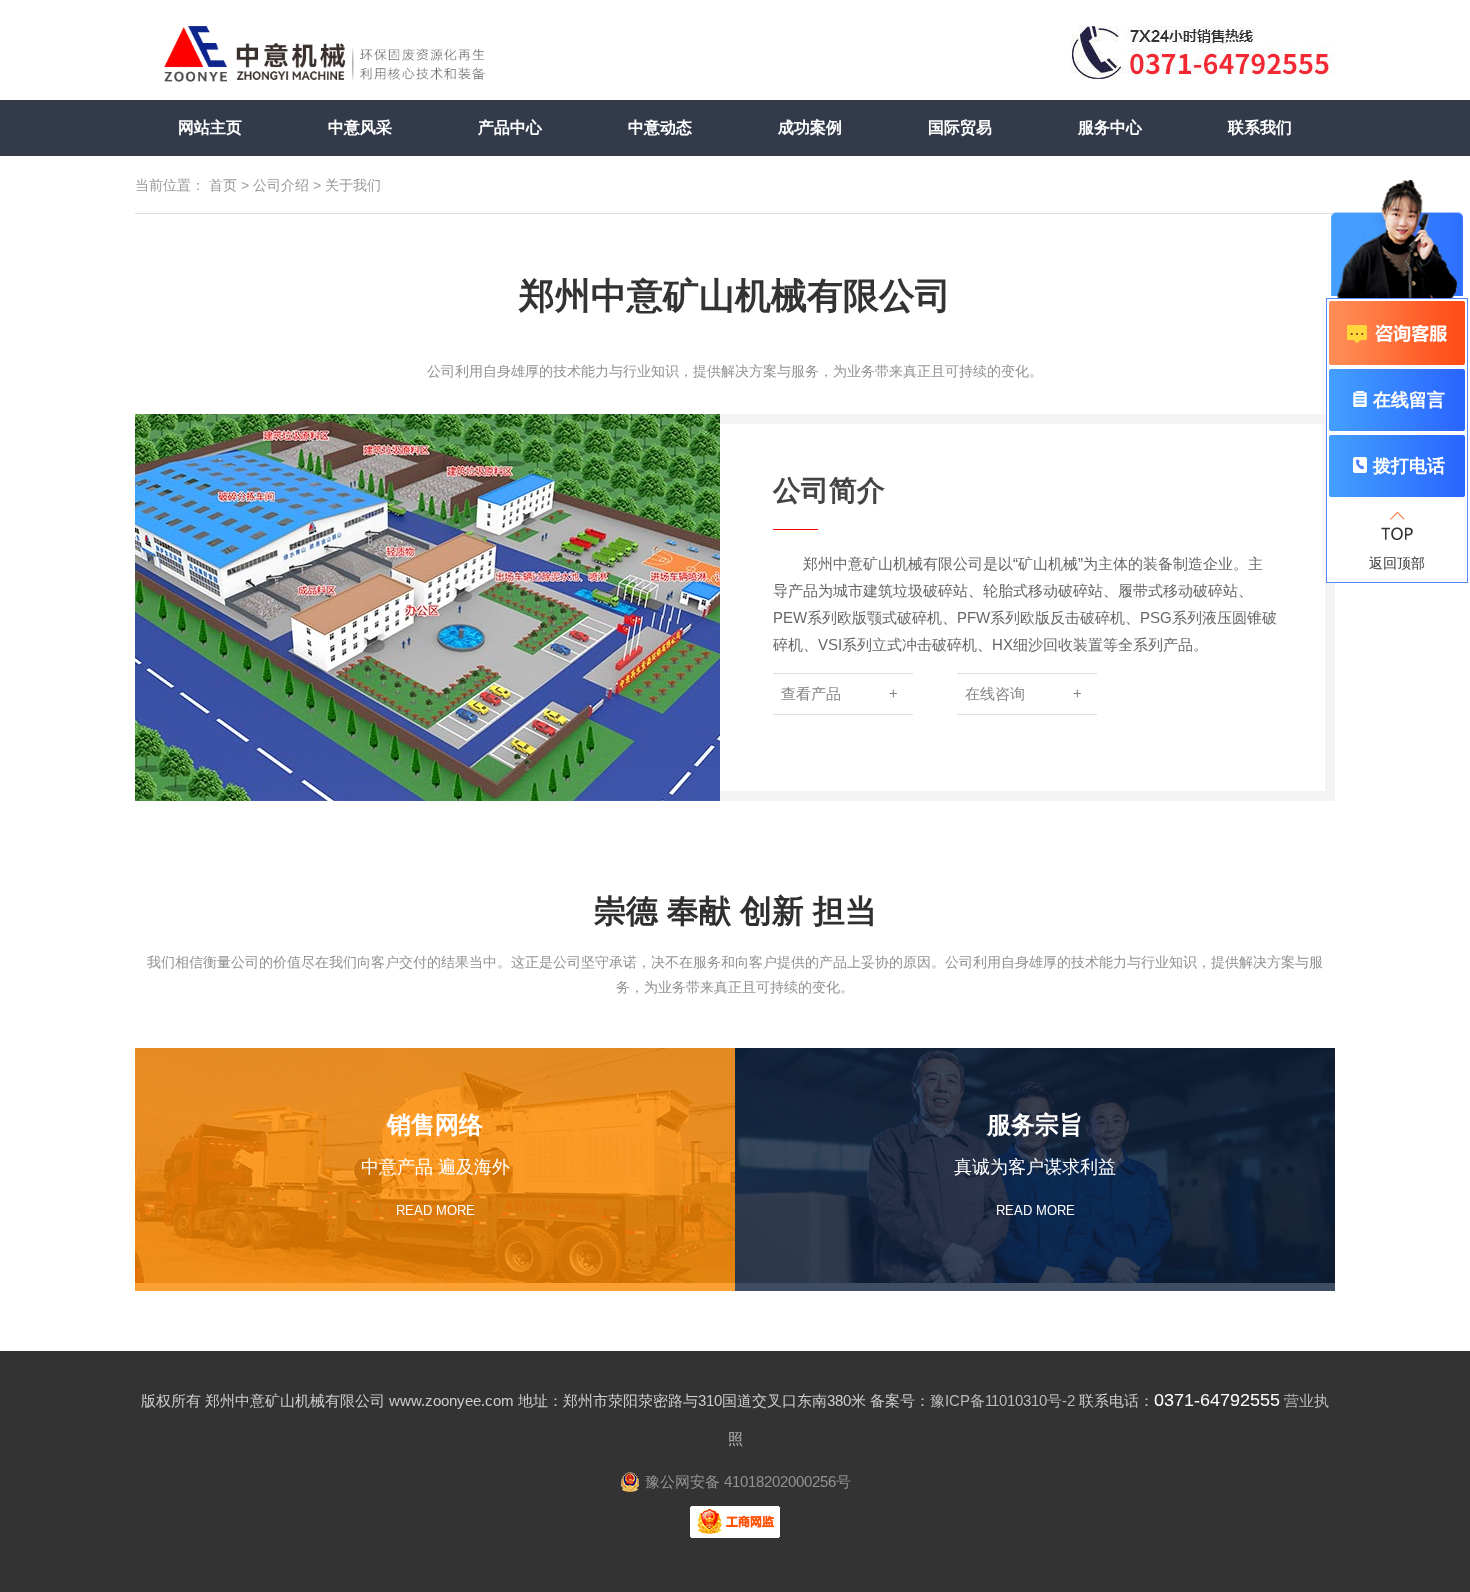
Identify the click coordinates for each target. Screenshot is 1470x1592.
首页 (223, 185)
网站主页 (210, 127)
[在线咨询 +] (1047, 750)
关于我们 (353, 185)
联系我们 (1260, 127)
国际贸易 (960, 127)
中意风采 (360, 127)
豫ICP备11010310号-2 (1002, 1400)
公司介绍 (281, 185)
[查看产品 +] (865, 750)
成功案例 (810, 127)
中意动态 (660, 127)
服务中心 (1110, 127)
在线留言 (1409, 400)
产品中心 (510, 127)
